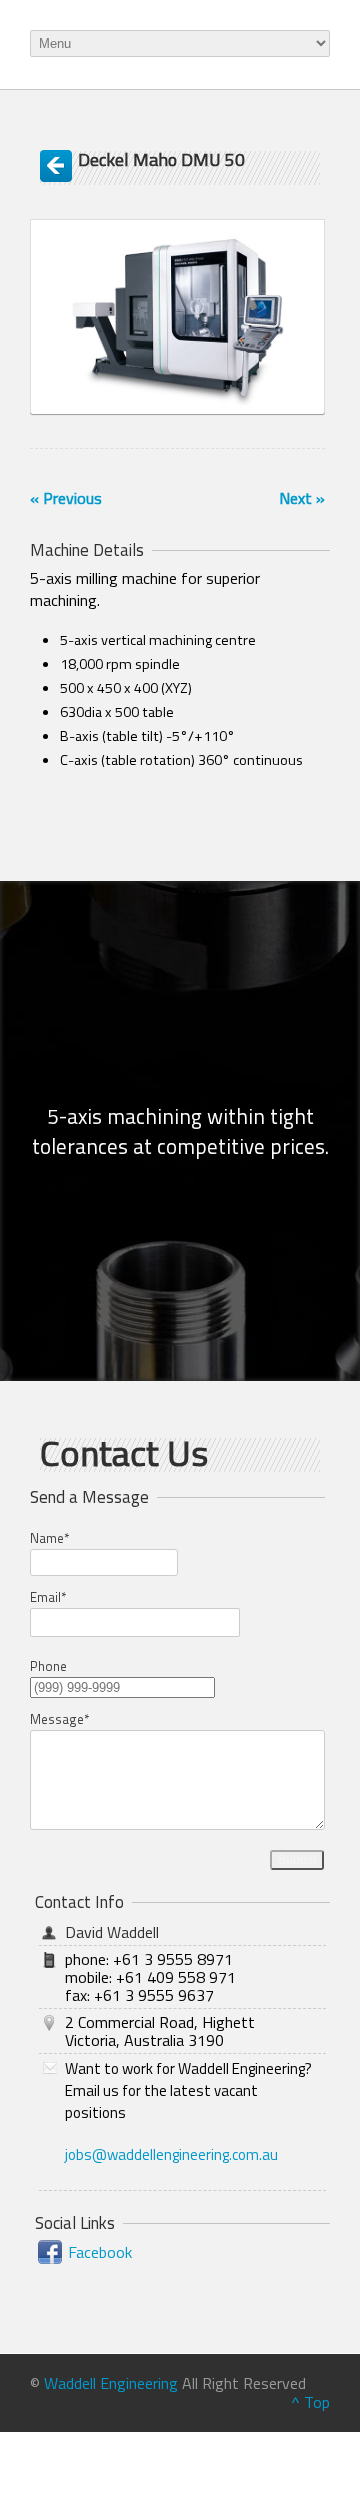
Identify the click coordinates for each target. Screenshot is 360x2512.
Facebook (100, 2252)
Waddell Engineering (111, 2383)
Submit (297, 1860)
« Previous (66, 498)
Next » (302, 498)
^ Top (310, 2402)
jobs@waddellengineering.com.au (171, 2154)
